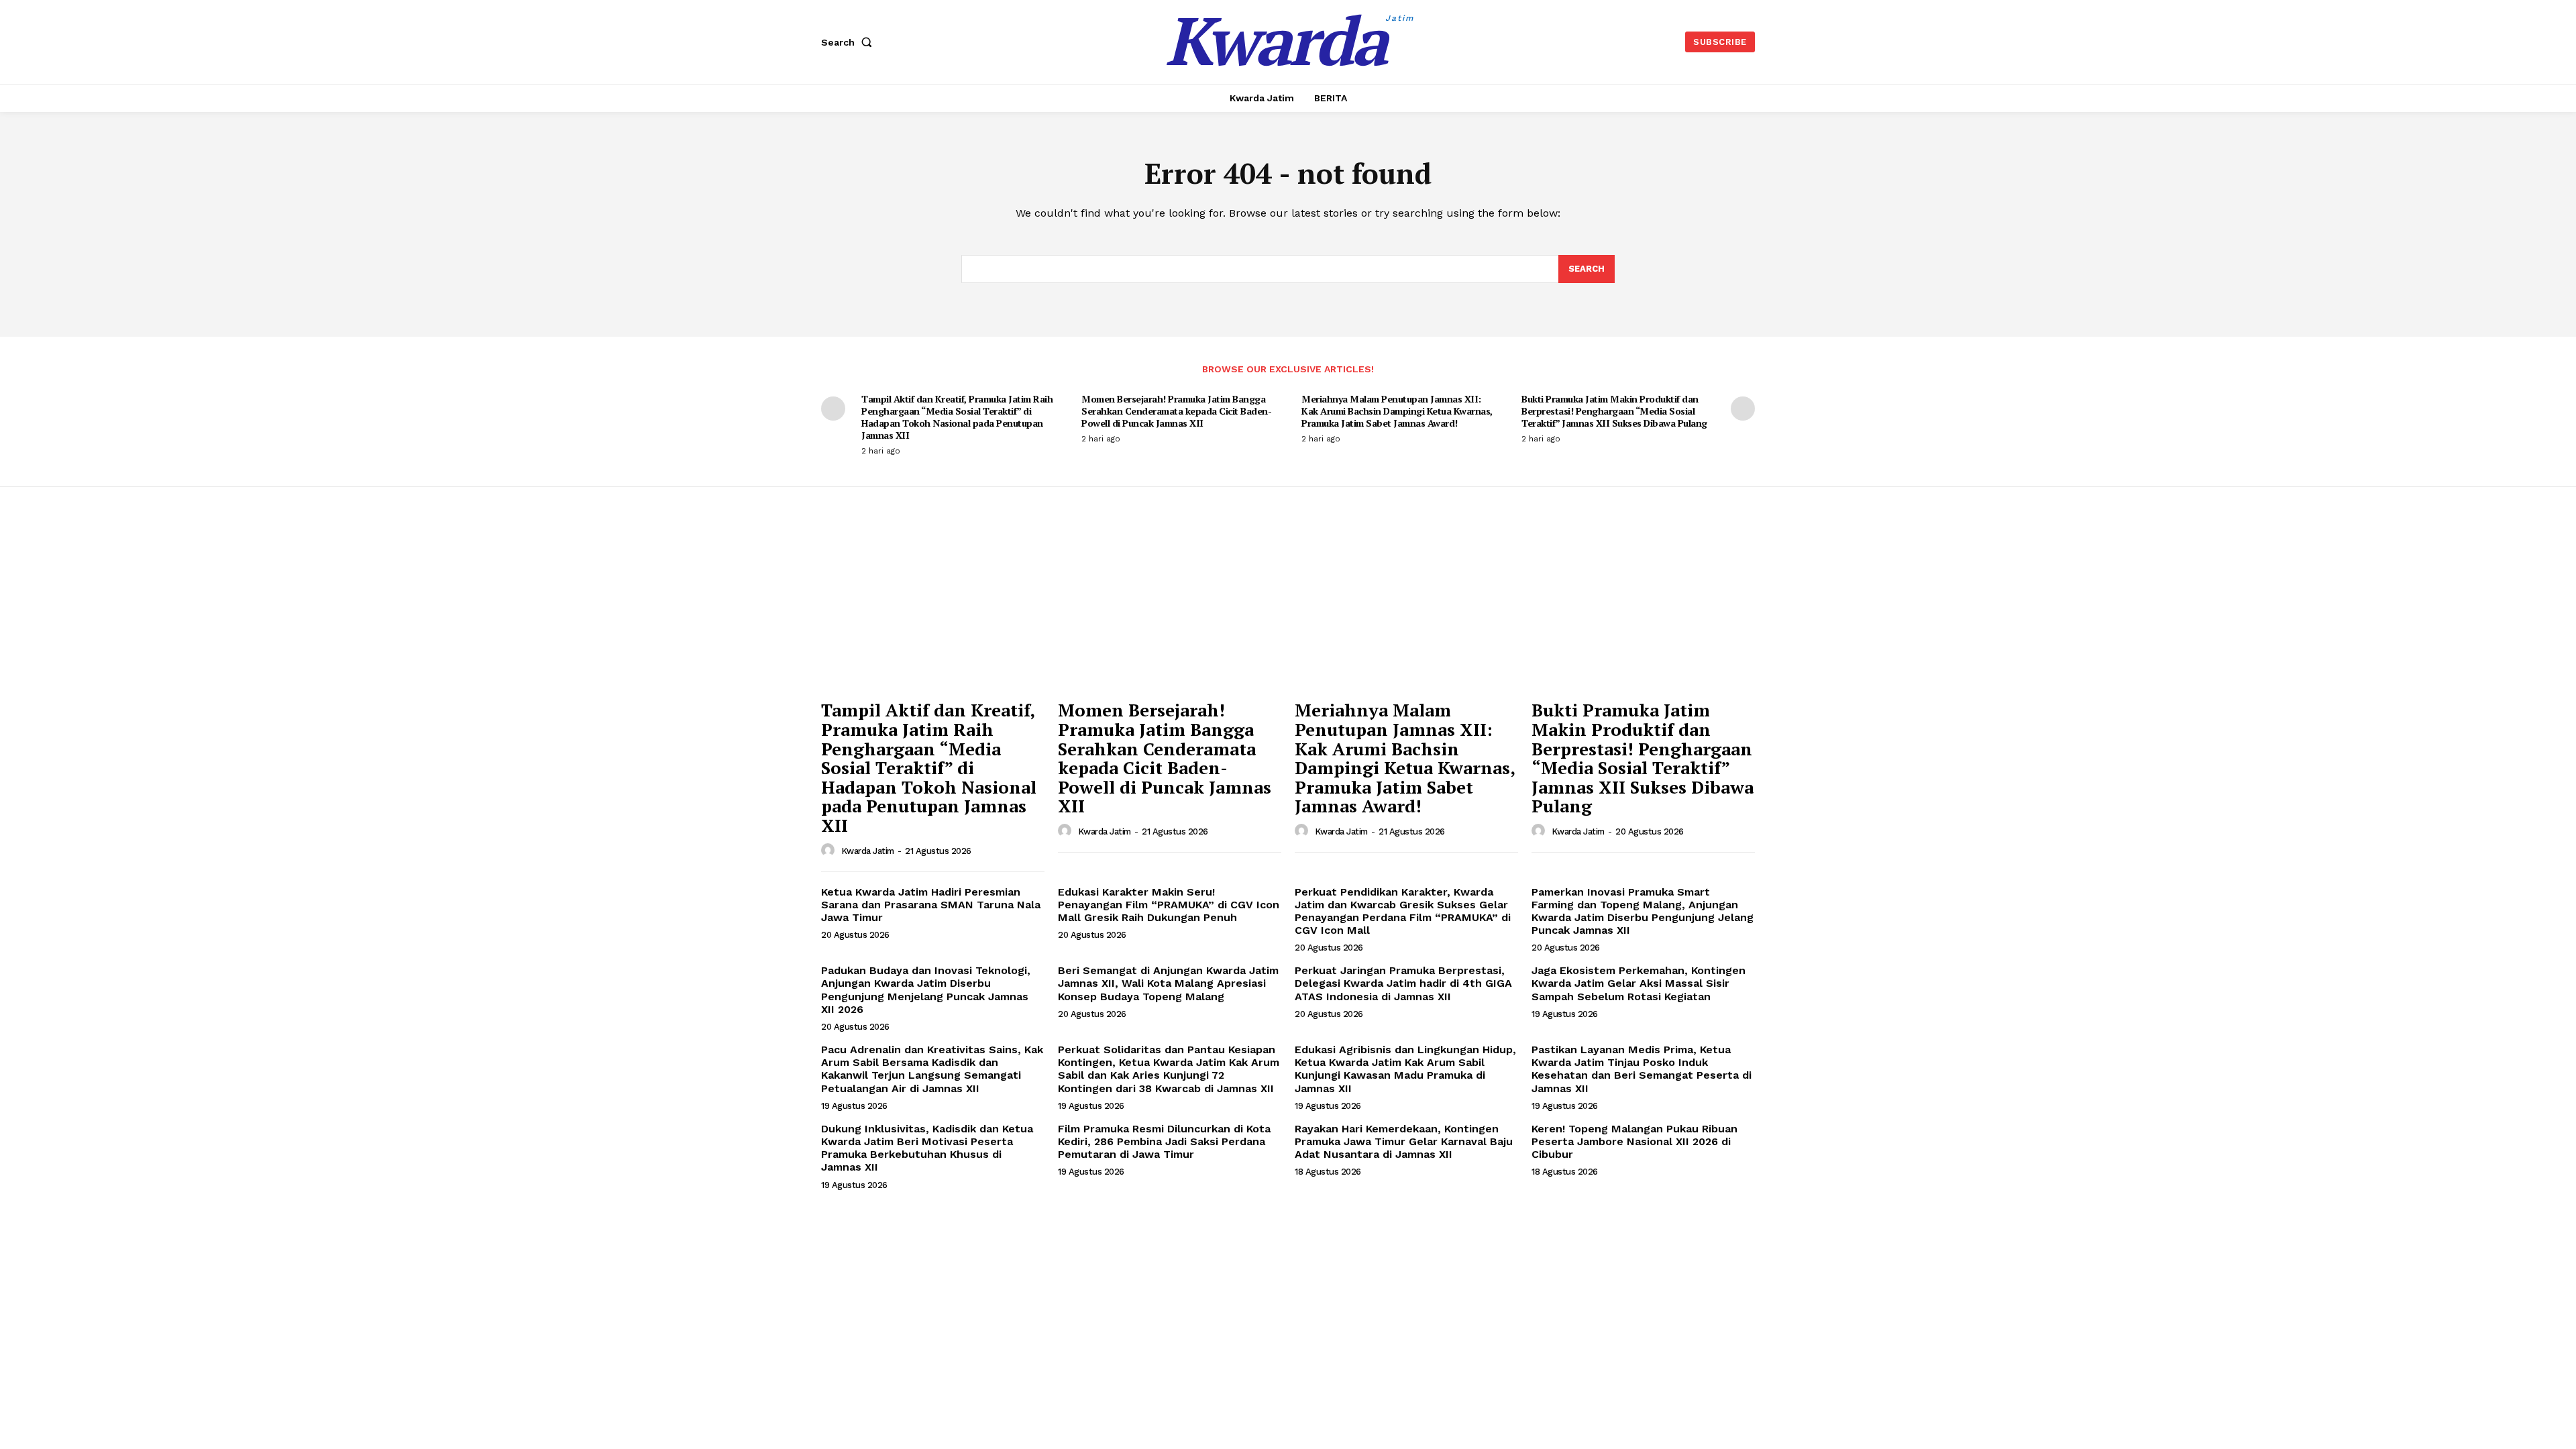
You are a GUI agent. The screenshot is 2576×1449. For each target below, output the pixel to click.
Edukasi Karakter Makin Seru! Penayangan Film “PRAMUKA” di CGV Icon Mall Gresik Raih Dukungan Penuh (1169, 905)
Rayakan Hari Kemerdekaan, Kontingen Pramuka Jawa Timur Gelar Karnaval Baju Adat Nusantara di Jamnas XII (1404, 1141)
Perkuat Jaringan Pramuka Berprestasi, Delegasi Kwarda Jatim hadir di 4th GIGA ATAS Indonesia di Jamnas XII (1403, 983)
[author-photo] (830, 851)
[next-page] (1743, 409)
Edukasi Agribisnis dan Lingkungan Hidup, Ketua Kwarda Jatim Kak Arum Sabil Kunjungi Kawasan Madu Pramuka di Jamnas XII (1405, 1069)
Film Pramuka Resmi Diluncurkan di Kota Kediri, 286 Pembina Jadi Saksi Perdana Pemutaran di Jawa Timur (1164, 1141)
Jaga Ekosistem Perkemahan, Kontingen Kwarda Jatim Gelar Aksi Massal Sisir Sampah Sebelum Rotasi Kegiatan (1639, 983)
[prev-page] (833, 409)
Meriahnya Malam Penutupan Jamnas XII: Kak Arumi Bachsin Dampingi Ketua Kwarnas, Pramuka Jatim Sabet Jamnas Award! (1397, 411)
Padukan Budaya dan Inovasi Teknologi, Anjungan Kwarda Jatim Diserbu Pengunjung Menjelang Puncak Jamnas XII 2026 (926, 990)
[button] (849, 42)
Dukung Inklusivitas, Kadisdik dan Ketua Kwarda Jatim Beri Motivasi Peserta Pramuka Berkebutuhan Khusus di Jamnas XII (927, 1148)
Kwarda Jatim (868, 851)
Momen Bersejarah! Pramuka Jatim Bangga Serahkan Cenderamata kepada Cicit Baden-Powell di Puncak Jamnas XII (1176, 411)
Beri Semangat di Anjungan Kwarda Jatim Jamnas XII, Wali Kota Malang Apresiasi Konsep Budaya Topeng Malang (1168, 983)
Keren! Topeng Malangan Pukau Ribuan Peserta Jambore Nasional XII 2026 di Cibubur (1634, 1141)
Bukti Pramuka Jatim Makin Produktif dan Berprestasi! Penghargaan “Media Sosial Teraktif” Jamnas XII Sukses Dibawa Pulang (1614, 411)
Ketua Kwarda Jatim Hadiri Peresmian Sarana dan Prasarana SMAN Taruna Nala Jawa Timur (931, 905)
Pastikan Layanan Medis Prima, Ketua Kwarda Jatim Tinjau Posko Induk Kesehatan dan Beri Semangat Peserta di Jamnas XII (1642, 1069)
